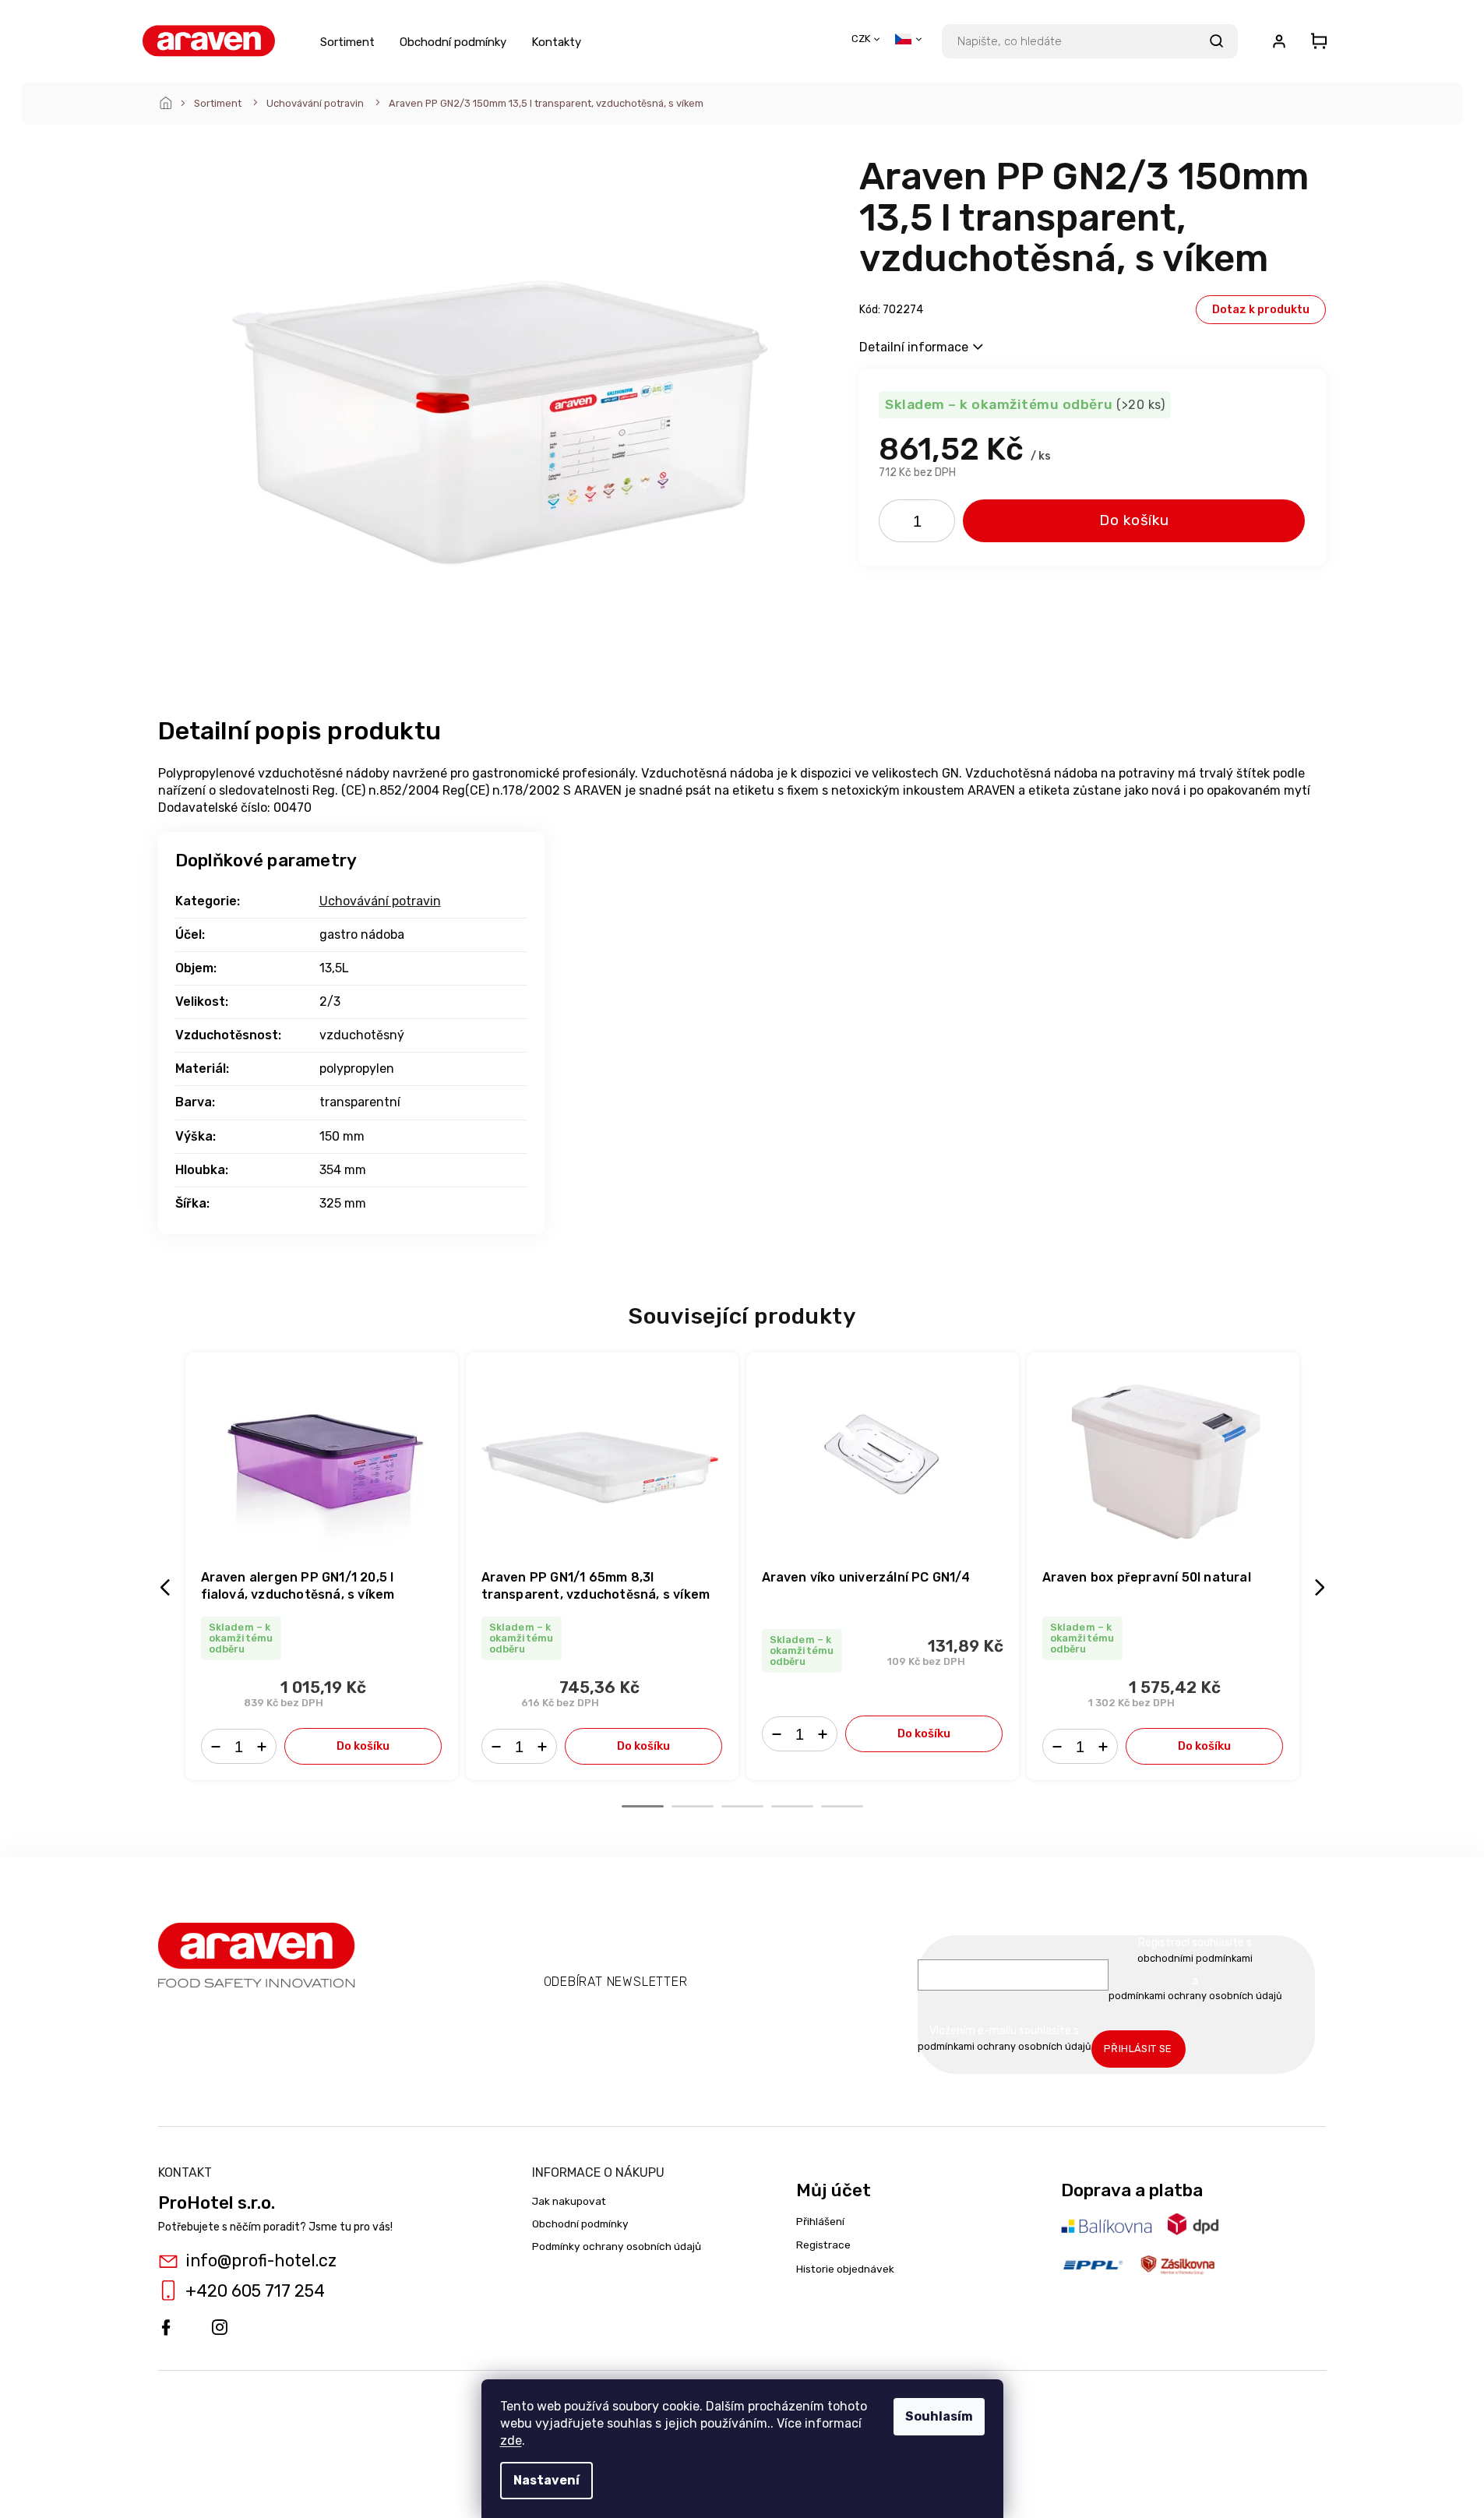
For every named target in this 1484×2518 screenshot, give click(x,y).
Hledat (1217, 41)
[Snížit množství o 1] (896, 524)
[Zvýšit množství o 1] (938, 524)
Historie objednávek (845, 2269)
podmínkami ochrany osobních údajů (1195, 1996)
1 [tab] (643, 1806)
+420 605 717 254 (255, 2291)
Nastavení (546, 2480)
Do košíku (1134, 520)
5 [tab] (842, 1806)
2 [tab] (693, 1806)
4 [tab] (792, 1806)
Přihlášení (820, 2221)
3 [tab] (742, 1806)
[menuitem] (347, 41)
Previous (167, 1587)
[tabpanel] (322, 1566)
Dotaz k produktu (1261, 310)
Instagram (220, 2328)
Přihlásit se (1138, 2049)
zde (511, 2440)
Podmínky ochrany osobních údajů (617, 2246)
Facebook (166, 2328)
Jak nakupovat (569, 2201)
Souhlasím (939, 2416)
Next (1322, 1587)
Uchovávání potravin (380, 901)
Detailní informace (914, 347)
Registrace (823, 2245)
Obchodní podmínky (580, 2224)
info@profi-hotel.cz (261, 2261)
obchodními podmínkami (1195, 1958)
